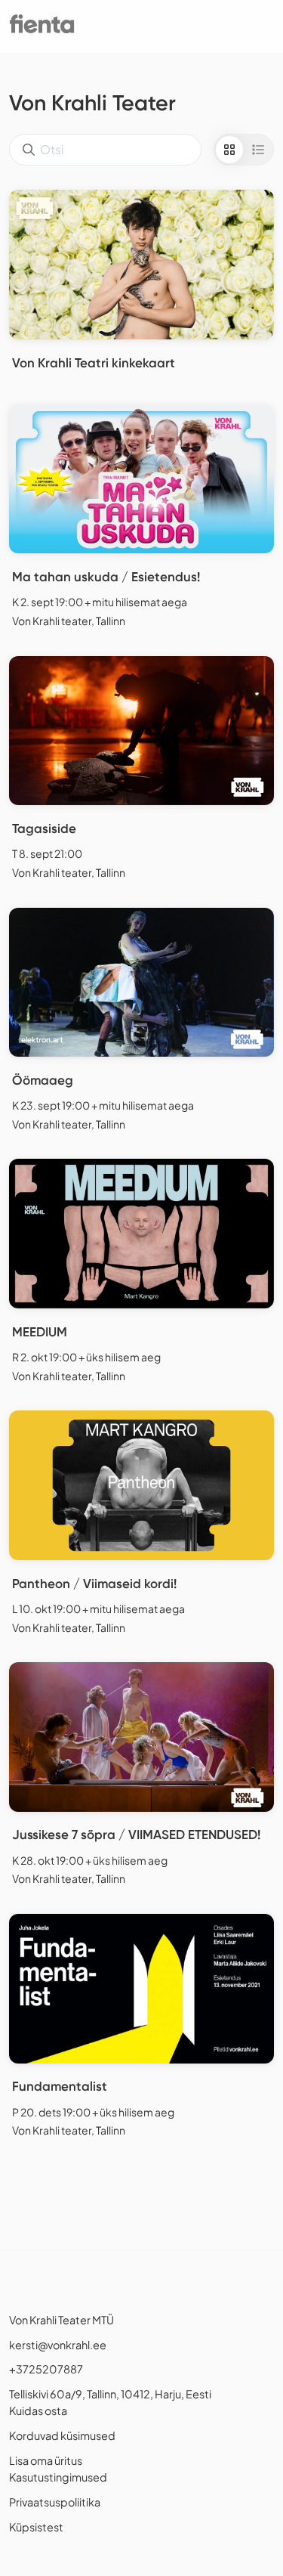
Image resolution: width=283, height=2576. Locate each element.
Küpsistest (36, 2527)
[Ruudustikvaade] (229, 150)
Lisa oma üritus (46, 2460)
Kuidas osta (38, 2410)
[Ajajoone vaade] (258, 150)
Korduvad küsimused (62, 2435)
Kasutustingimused (58, 2477)
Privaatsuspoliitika (55, 2502)
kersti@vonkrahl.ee (58, 2345)
